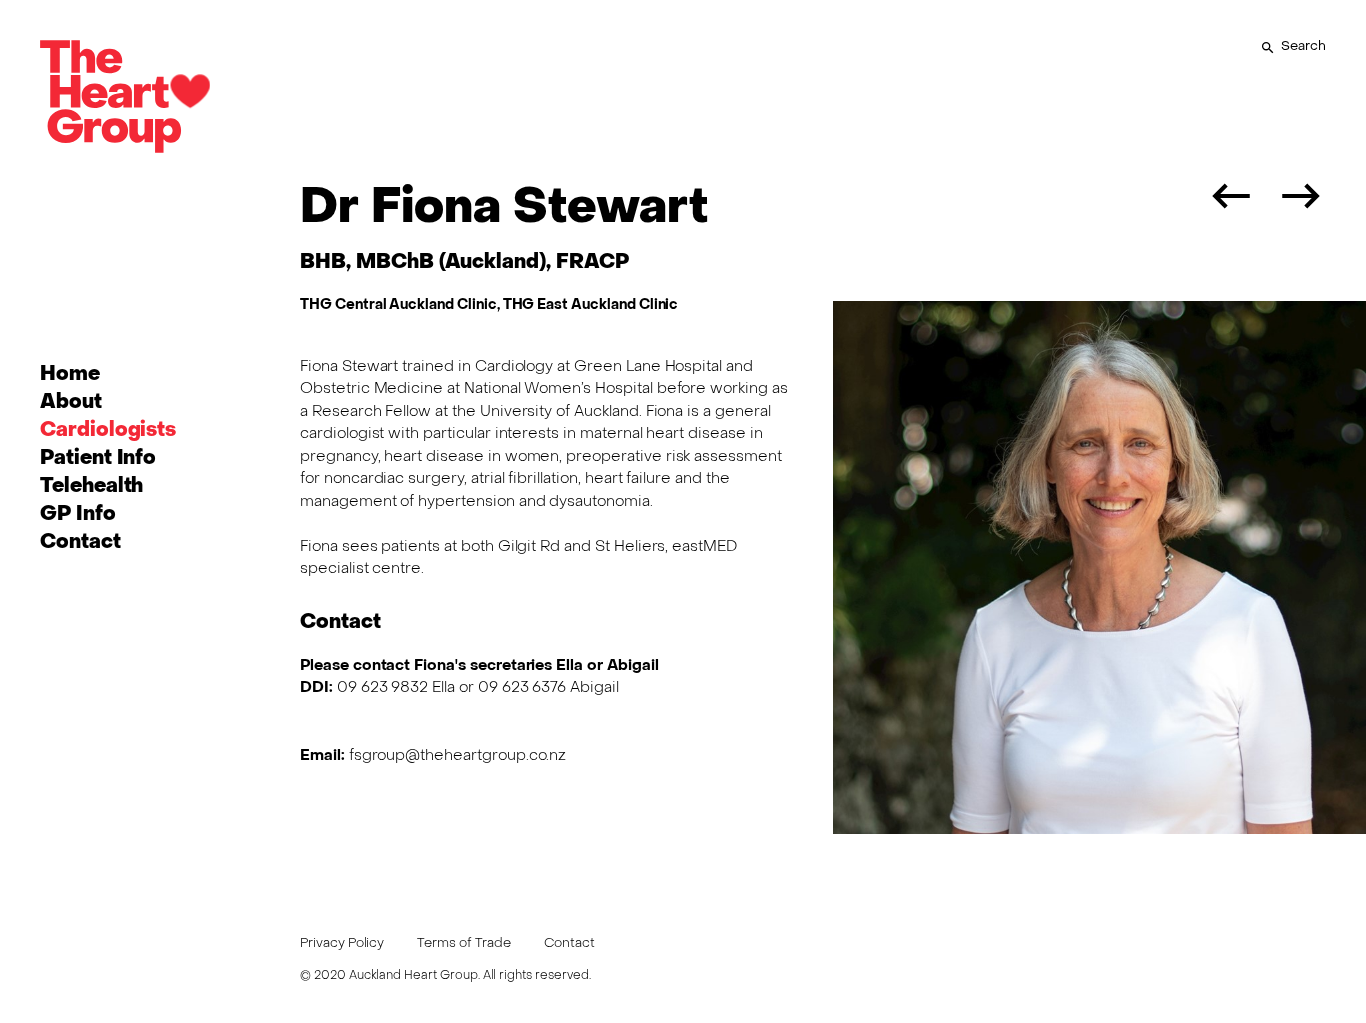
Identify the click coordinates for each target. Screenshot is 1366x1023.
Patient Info (98, 459)
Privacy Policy (342, 943)
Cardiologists (108, 431)
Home (70, 375)
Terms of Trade (463, 943)
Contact (80, 543)
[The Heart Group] (125, 100)
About (71, 403)
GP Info (78, 515)
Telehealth (91, 487)
